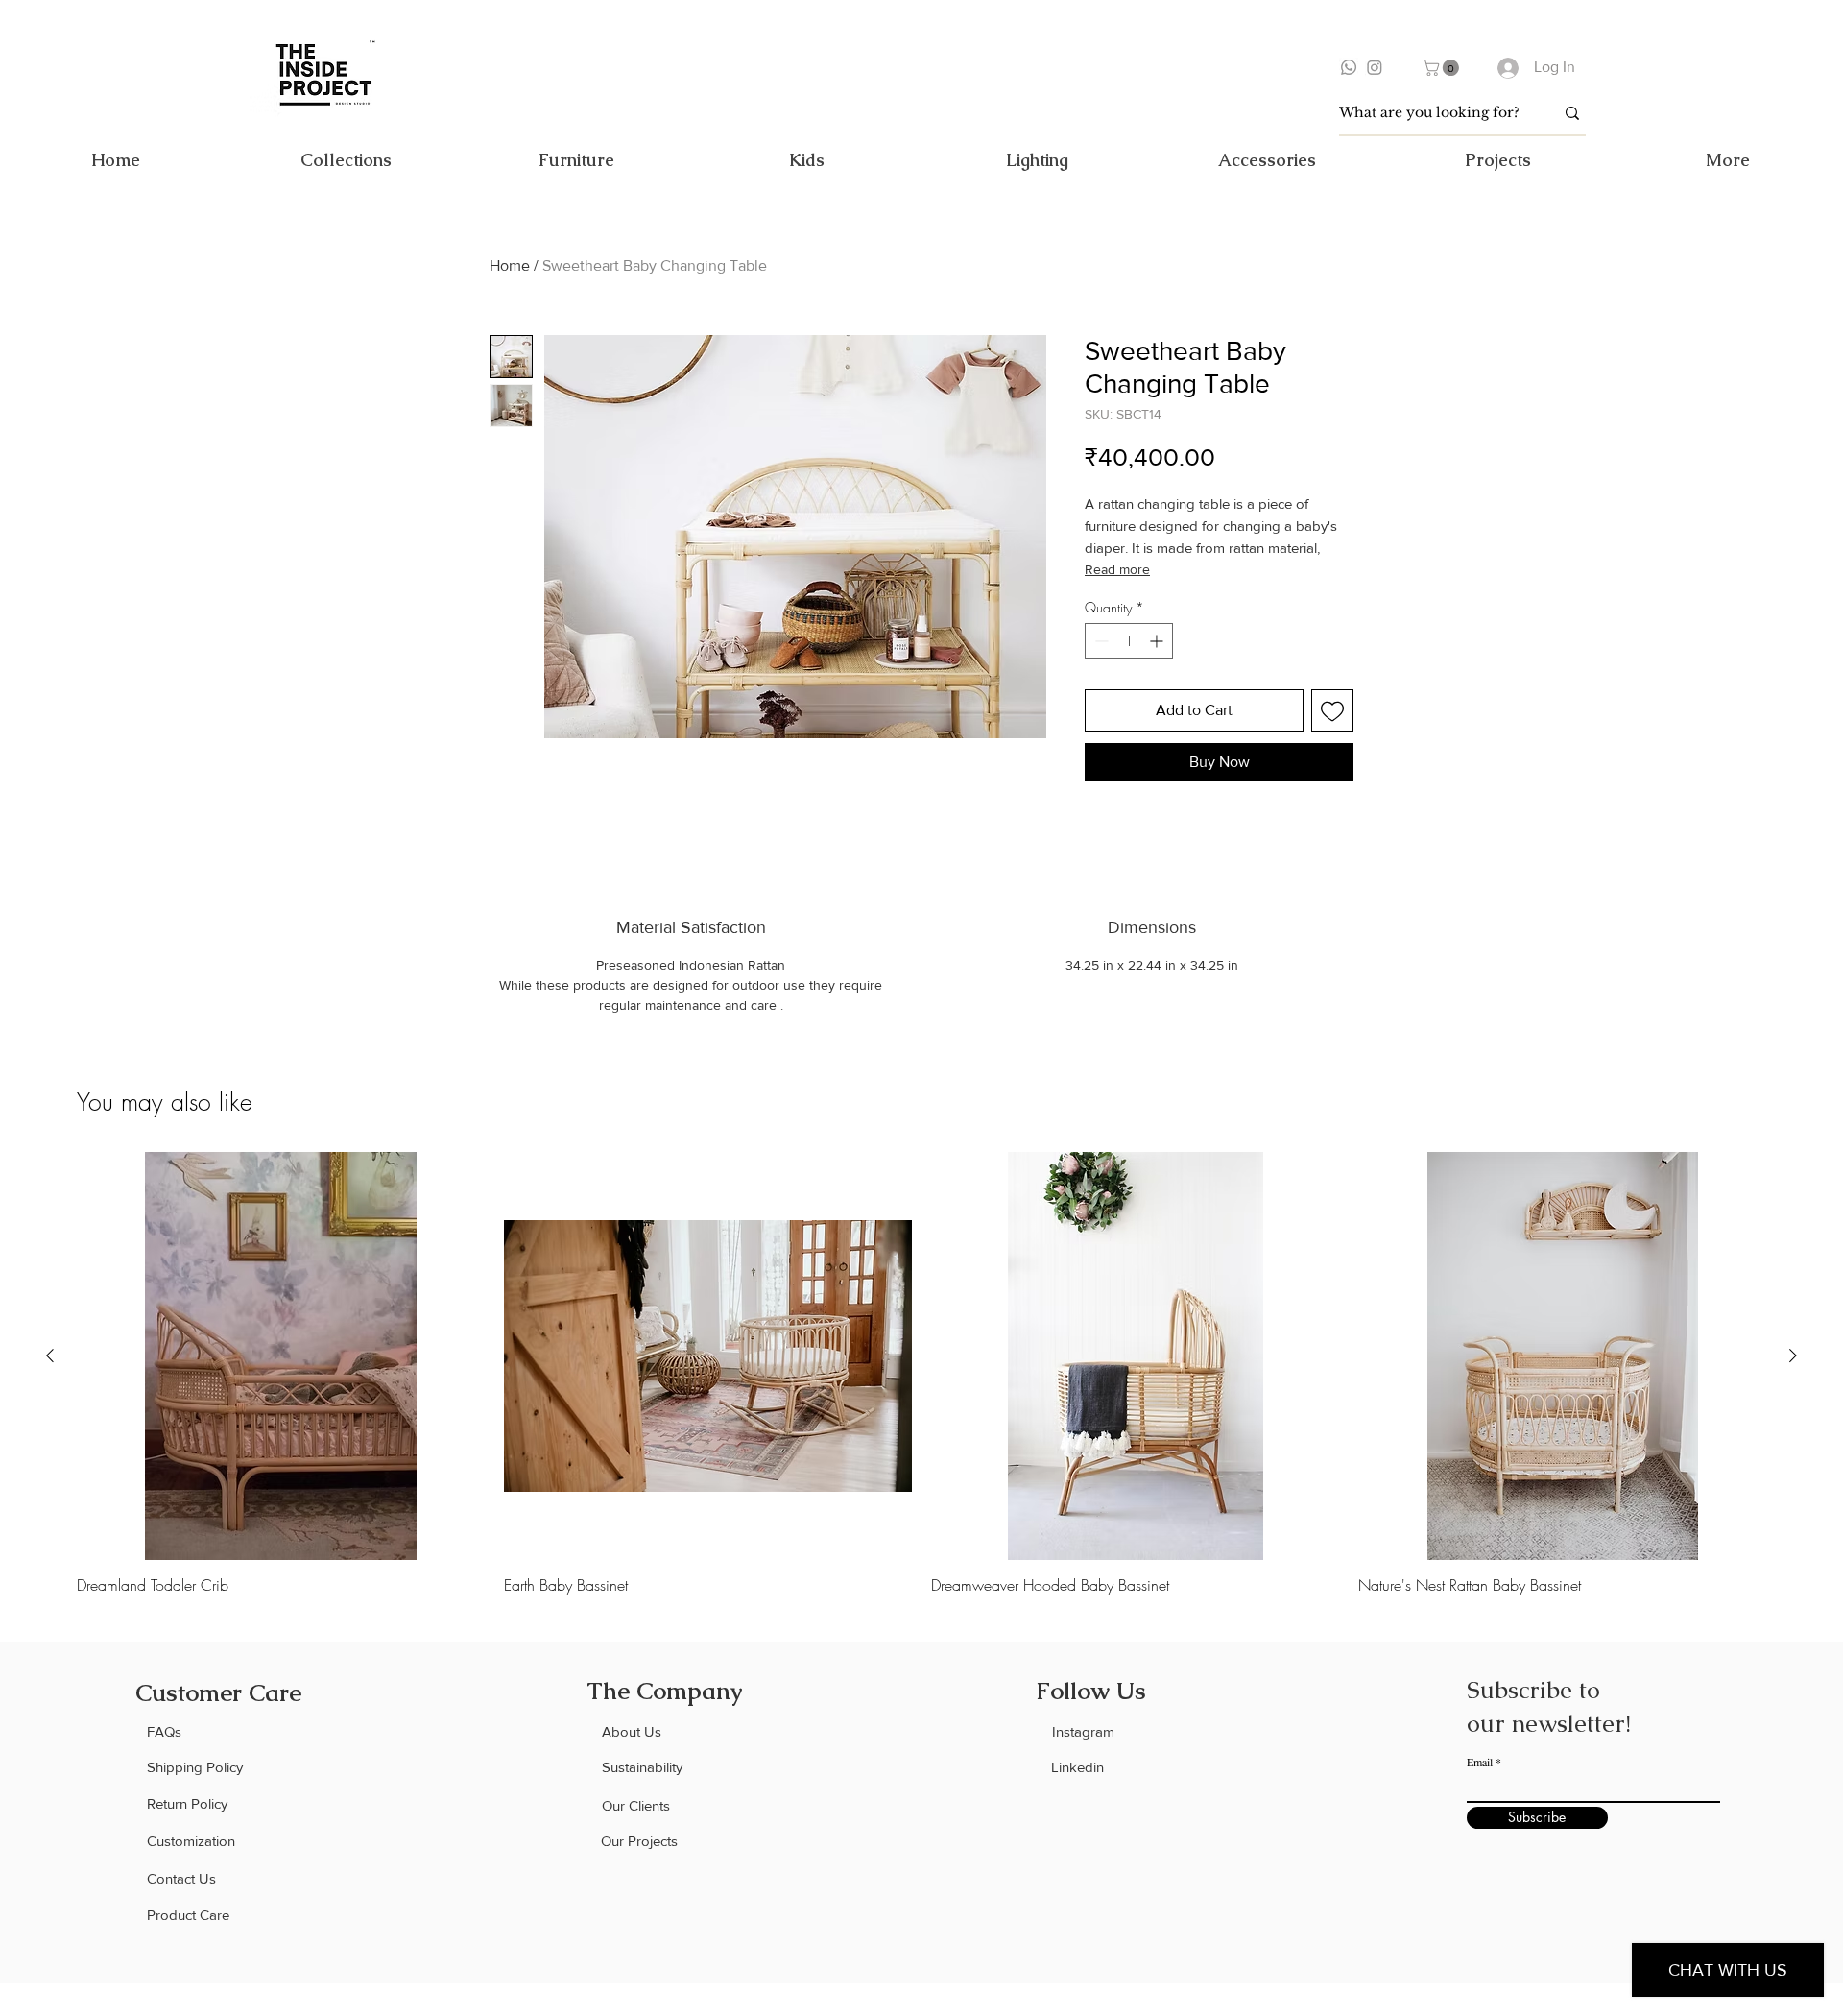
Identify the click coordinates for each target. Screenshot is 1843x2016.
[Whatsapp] (1349, 67)
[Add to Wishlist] (1332, 710)
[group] (921, 1373)
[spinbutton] (1129, 641)
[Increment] (1158, 641)
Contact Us (181, 1878)
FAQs (164, 1731)
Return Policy (187, 1803)
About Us (632, 1731)
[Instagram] (1375, 67)
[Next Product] (1793, 1356)
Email (1480, 1762)
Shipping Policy (195, 1767)
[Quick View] (281, 1356)
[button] (1443, 68)
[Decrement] (1100, 641)
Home (510, 265)
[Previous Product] (50, 1356)
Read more (1117, 569)
